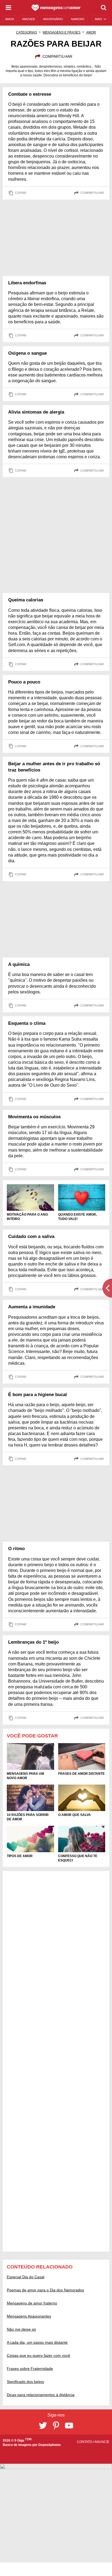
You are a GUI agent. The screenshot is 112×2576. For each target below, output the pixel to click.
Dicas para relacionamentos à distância (41, 2395)
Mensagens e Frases (62, 32)
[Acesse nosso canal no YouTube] (69, 2426)
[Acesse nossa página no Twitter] (43, 2426)
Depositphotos (50, 2445)
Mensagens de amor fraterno (32, 2303)
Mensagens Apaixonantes (29, 2316)
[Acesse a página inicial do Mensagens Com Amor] (56, 8)
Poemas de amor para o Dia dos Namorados (45, 2290)
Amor (91, 32)
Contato (85, 2442)
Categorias (27, 32)
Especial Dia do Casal (26, 2277)
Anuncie (102, 2442)
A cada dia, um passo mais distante (37, 2342)
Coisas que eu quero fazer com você (38, 2355)
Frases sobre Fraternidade (30, 2369)
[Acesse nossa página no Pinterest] (56, 2426)
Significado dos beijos (25, 2382)
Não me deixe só (21, 2329)
